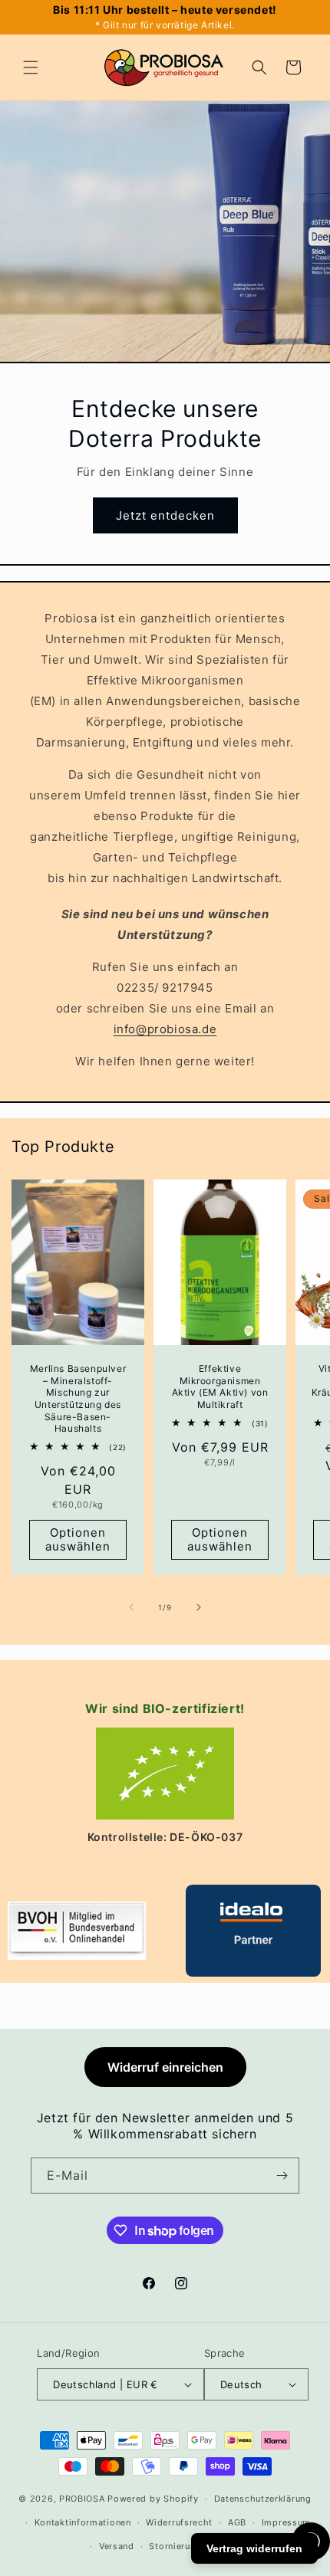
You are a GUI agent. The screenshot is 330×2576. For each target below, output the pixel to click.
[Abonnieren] (282, 2176)
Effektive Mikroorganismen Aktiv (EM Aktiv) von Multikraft (220, 1386)
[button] (31, 67)
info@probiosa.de (165, 1029)
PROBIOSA (82, 2499)
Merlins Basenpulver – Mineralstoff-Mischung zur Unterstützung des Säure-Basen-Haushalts (78, 1398)
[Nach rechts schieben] (199, 1607)
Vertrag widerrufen (254, 2548)
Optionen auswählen (78, 1539)
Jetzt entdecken (165, 515)
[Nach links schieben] (131, 1607)
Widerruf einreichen (165, 2067)
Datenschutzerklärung (263, 2499)
